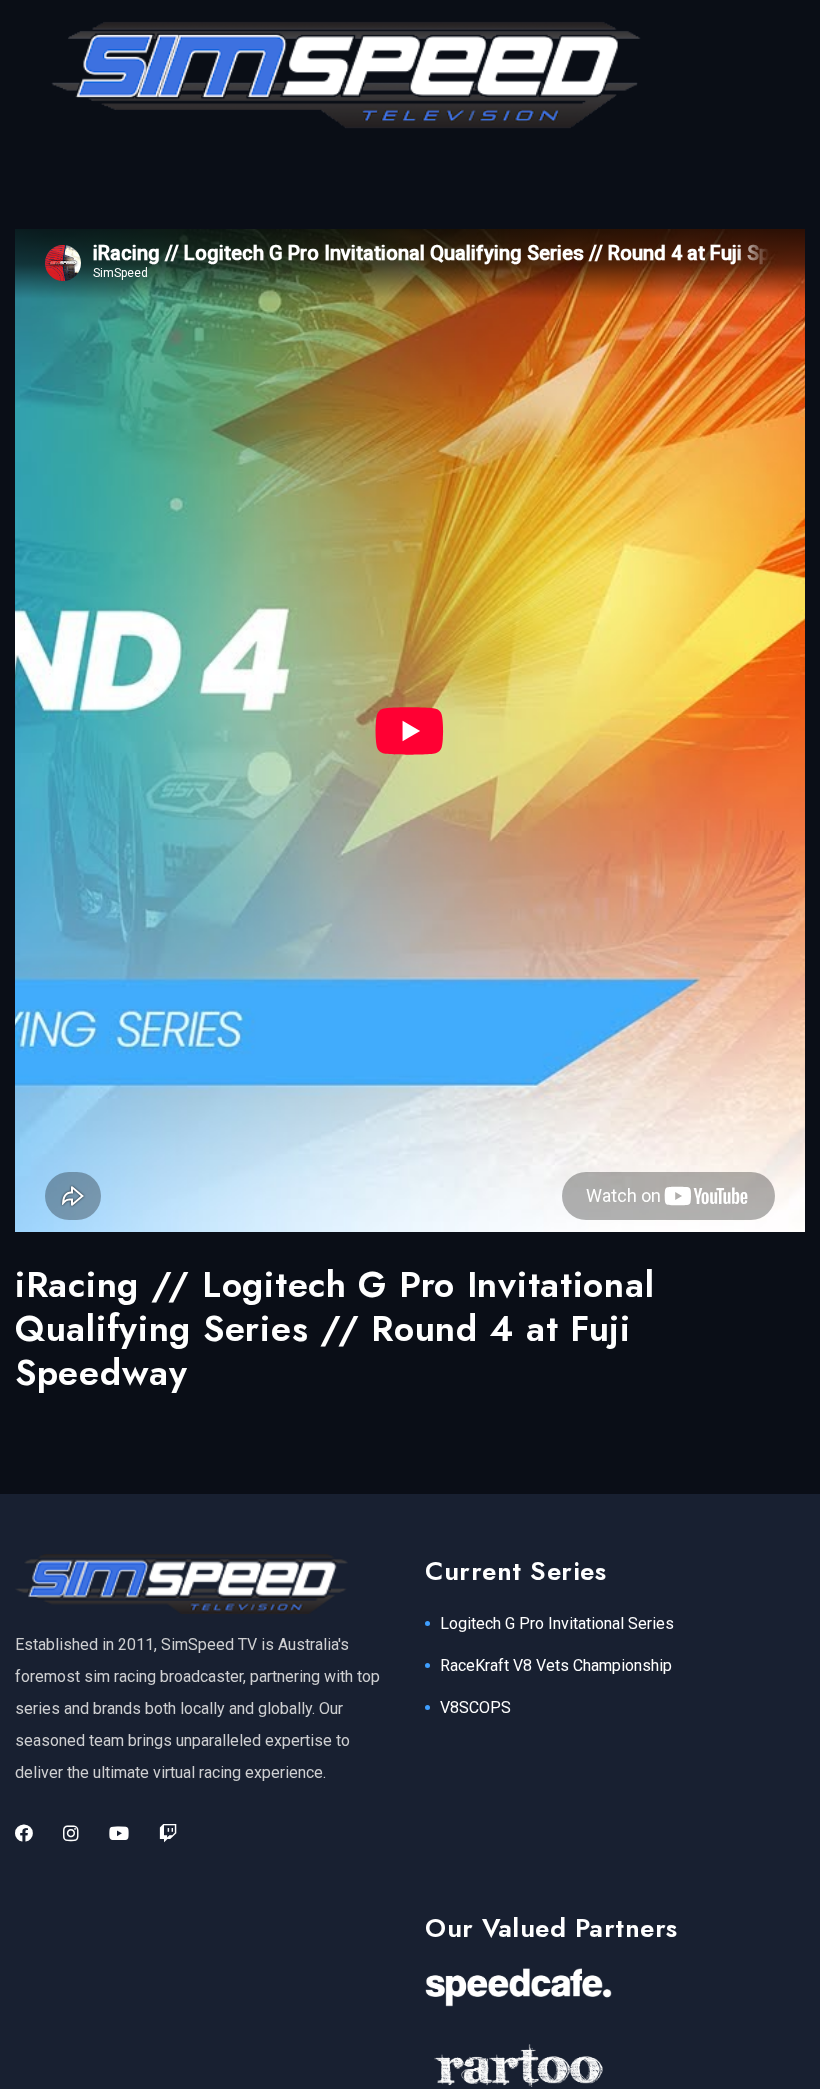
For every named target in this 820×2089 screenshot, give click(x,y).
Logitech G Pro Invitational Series (557, 1623)
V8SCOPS (475, 1707)
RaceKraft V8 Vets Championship (556, 1665)
